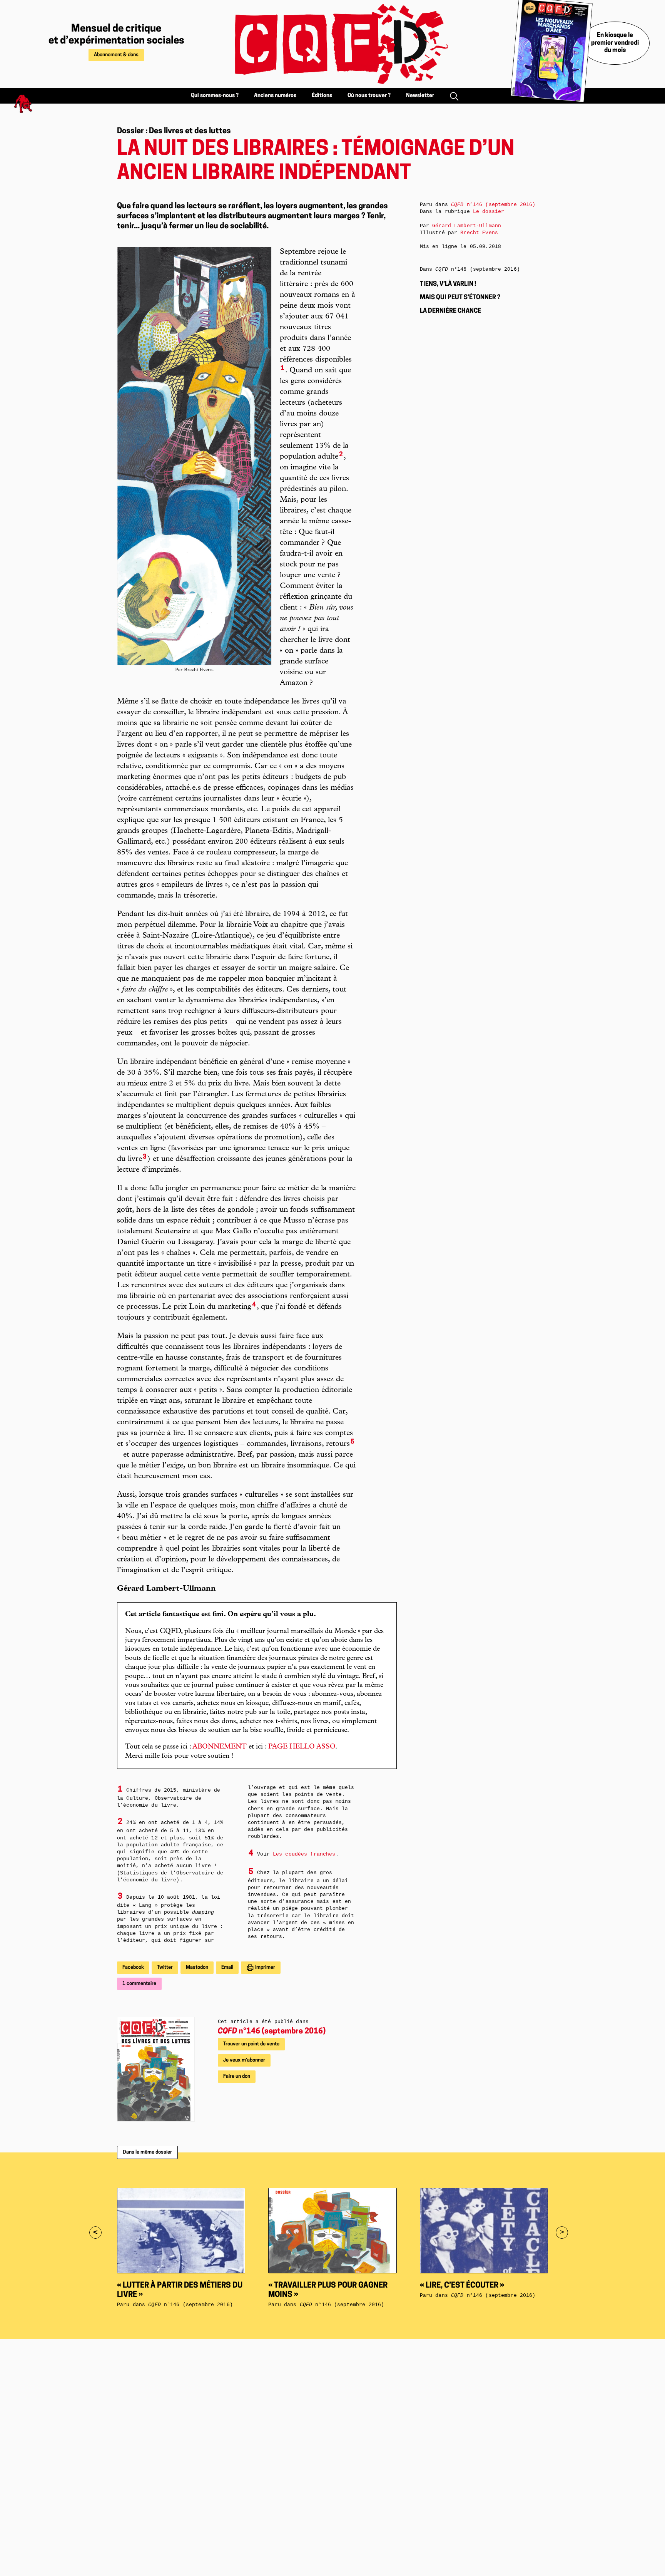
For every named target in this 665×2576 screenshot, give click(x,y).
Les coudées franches (304, 1854)
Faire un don (237, 2076)
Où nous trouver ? (369, 96)
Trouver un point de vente (251, 2044)
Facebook (133, 1967)
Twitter (165, 1967)
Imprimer (265, 1967)
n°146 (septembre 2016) (272, 2032)
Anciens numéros (275, 96)
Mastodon (197, 1967)
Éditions (322, 96)
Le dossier (489, 212)
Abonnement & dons (116, 55)
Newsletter (420, 96)
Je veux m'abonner (244, 2060)
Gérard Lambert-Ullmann (467, 226)
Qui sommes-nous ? (215, 96)
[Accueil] (332, 44)
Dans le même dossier (147, 2152)
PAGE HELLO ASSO (302, 1747)
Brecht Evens (479, 233)
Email (227, 1967)
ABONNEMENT (220, 1747)
